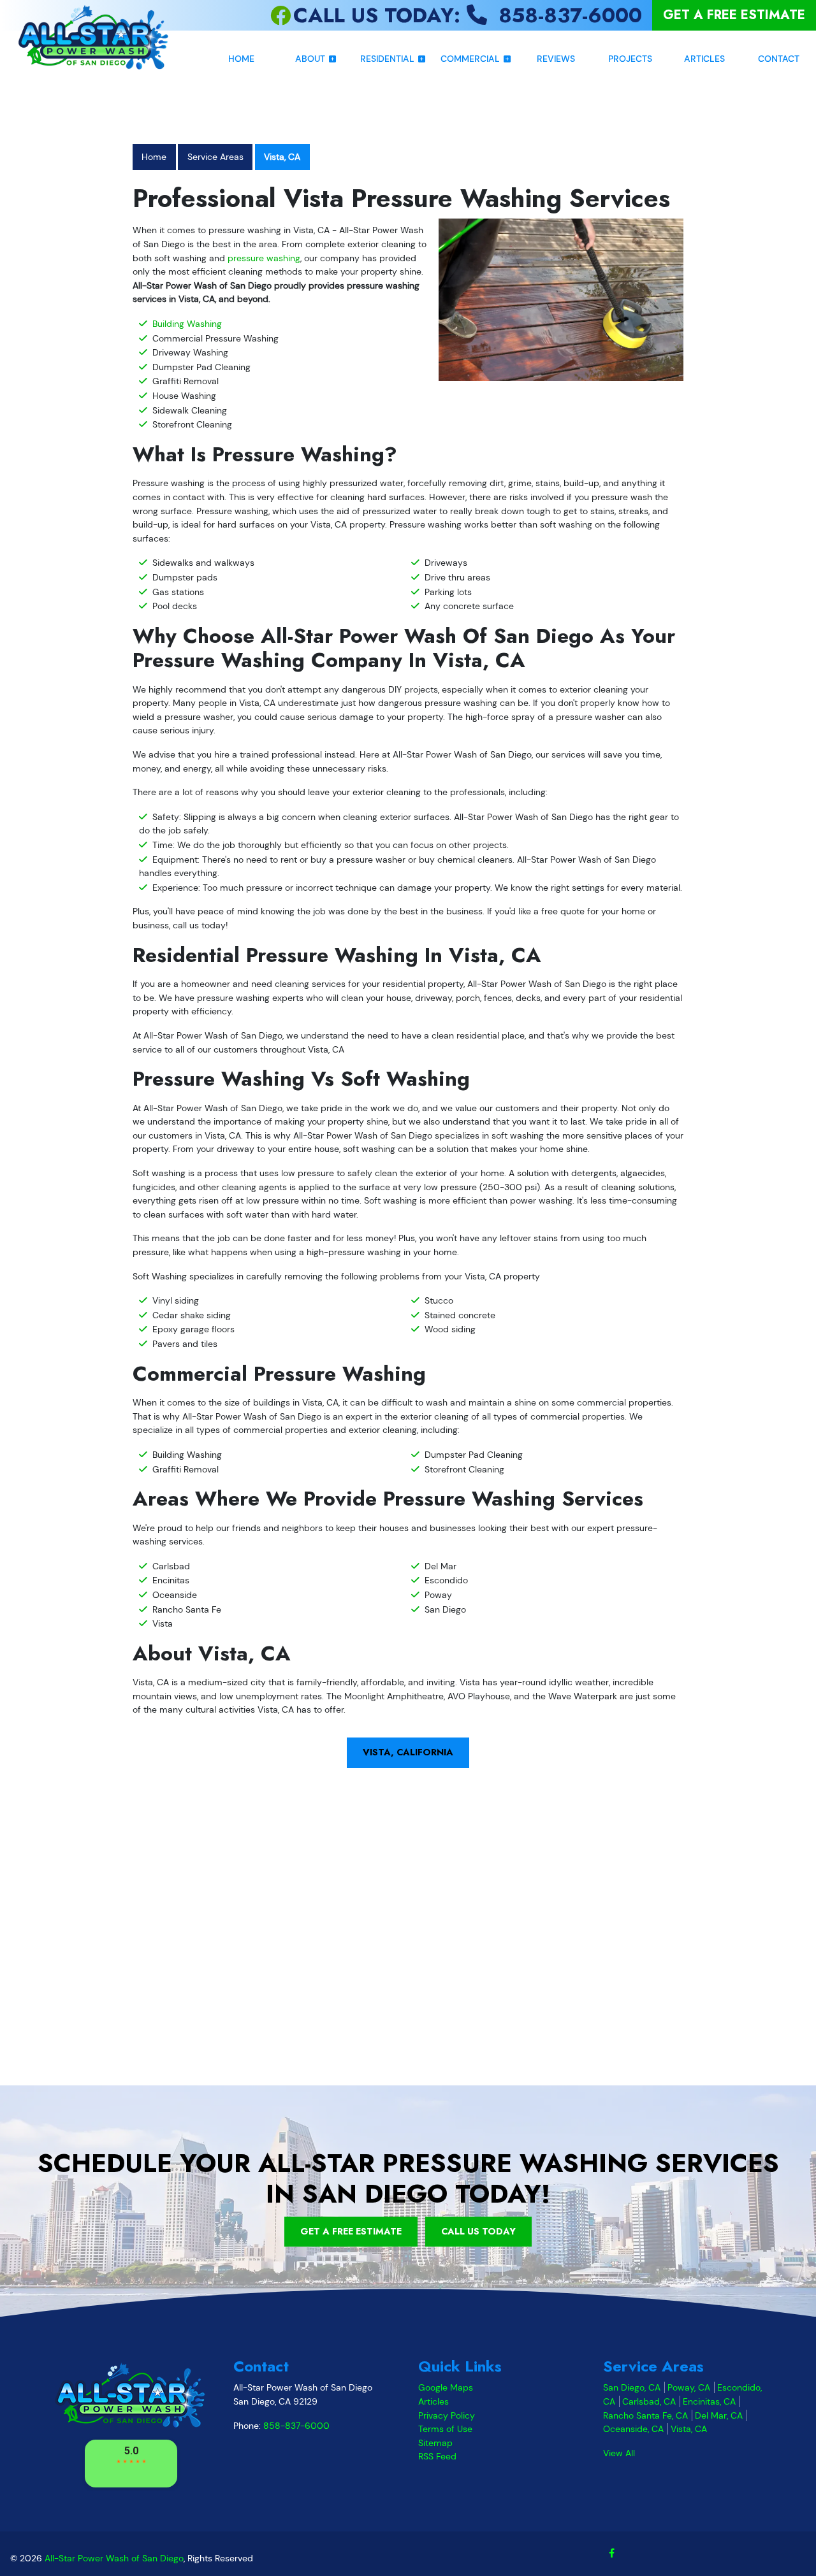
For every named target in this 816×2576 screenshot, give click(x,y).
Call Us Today (478, 2231)
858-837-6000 (296, 2426)
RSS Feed (437, 2456)
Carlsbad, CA (649, 2401)
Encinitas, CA (709, 2401)
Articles (433, 2401)
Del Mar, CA (719, 2415)
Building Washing (187, 324)
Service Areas (215, 157)
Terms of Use (445, 2429)
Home (154, 157)
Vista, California (408, 1752)
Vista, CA (282, 157)
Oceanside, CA (633, 2429)
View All (619, 2453)
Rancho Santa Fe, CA (645, 2415)
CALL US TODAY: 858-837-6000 (468, 15)
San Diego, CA (632, 2387)
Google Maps (446, 2387)
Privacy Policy (447, 2415)
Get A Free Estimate (734, 15)
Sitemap (435, 2443)
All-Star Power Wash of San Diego (114, 2558)
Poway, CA (689, 2387)
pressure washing (264, 258)
